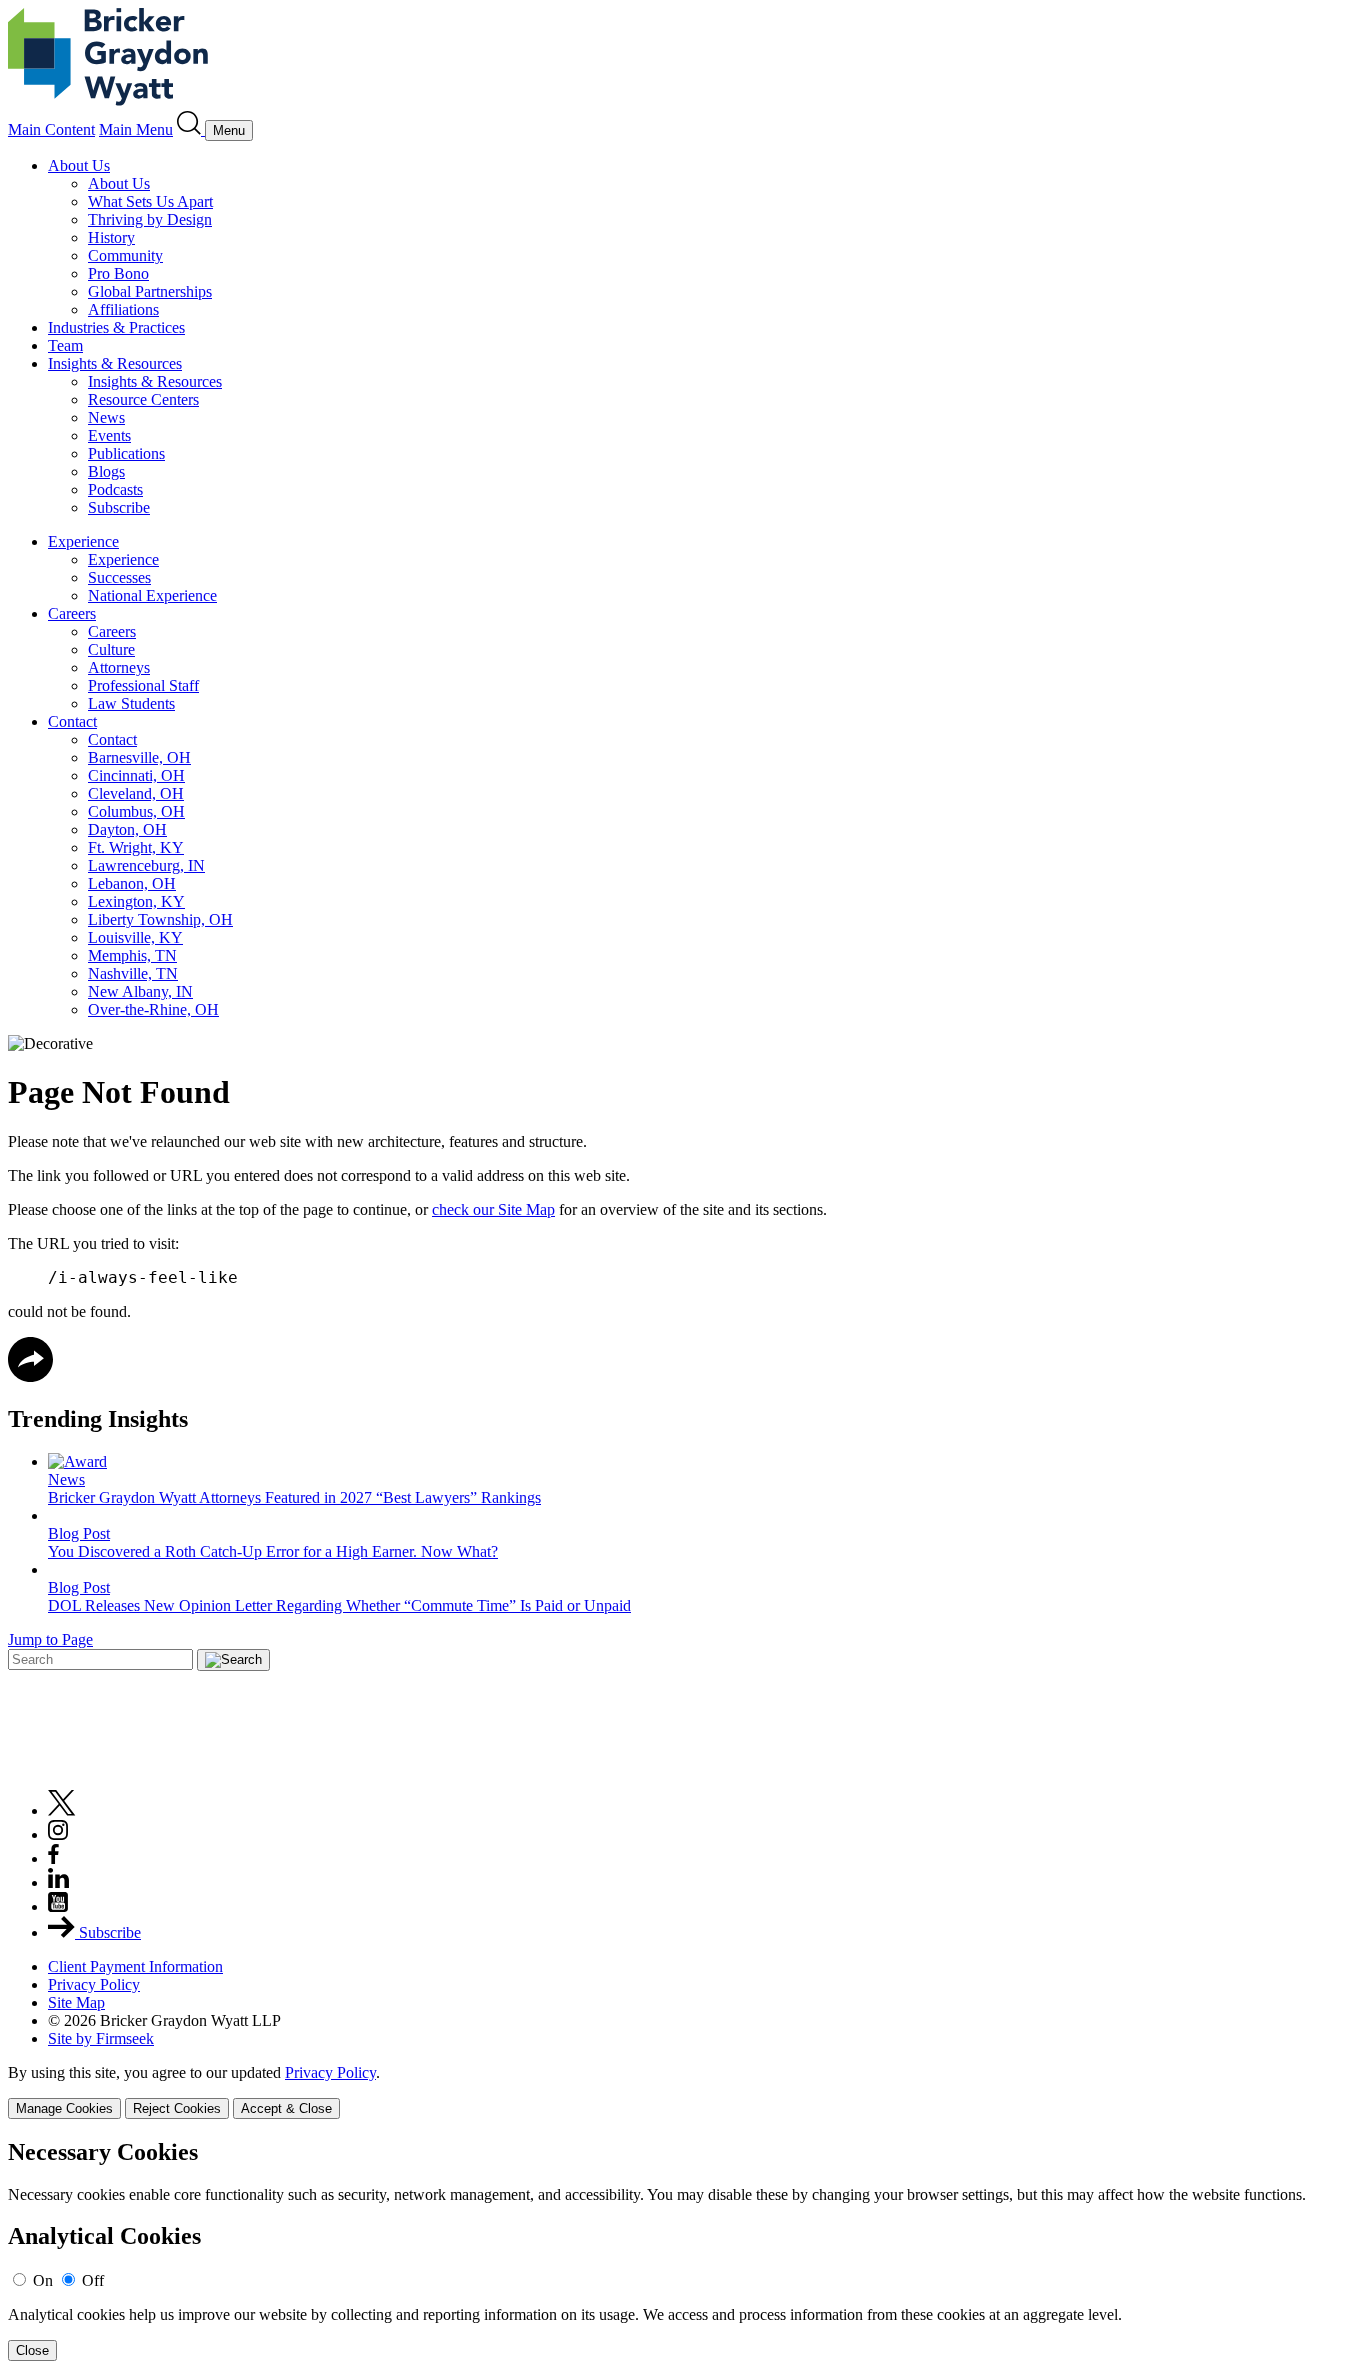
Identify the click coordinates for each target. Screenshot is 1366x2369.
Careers (72, 613)
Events (109, 435)
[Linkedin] (58, 1882)
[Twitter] (62, 1810)
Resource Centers (143, 399)
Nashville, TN (133, 973)
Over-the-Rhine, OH (153, 1009)
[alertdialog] (683, 2250)
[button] (30, 1376)
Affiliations (123, 309)
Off (93, 2280)
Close (32, 2350)
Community (125, 255)
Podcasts (115, 489)
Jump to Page (50, 1639)
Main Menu (136, 129)
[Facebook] (53, 1858)
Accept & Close (286, 2108)
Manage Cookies (64, 2108)
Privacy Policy (94, 1984)
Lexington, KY (136, 901)
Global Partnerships (150, 291)
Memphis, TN (132, 955)
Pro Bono (118, 273)
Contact (72, 721)
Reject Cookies (177, 2108)
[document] (683, 2250)
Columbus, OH (136, 811)
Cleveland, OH (136, 793)
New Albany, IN (140, 991)
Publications (126, 453)
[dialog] (683, 2091)
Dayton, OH (127, 829)
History (111, 237)
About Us (79, 165)
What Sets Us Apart (150, 201)
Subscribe (119, 507)
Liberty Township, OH (160, 919)
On (43, 2280)
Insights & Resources (115, 363)
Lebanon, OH (132, 883)
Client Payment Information (135, 1966)
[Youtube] (58, 1906)
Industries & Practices (116, 327)
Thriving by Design (150, 219)
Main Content (51, 129)
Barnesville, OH (139, 757)
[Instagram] (59, 1834)
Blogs (106, 471)
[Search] (191, 129)
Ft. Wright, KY (136, 847)
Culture (111, 649)
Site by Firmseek (101, 2038)
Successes (119, 577)
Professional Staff (143, 685)
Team (65, 345)
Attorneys (119, 667)
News (106, 417)
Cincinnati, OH (136, 775)
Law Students (131, 703)
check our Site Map (493, 1209)
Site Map (76, 2002)
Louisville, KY (135, 937)
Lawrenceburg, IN (146, 865)
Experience (83, 541)
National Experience (152, 595)
